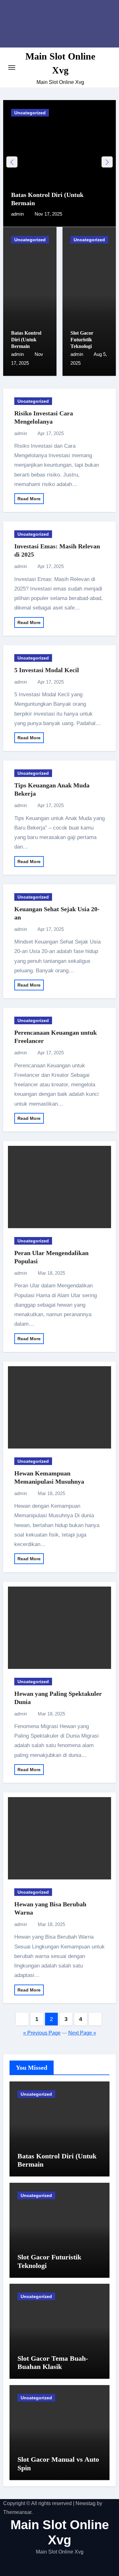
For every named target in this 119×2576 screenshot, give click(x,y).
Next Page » (82, 2033)
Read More (29, 499)
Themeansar (17, 2512)
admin (18, 214)
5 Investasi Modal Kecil (47, 670)
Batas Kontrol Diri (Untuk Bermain (26, 340)
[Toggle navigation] (12, 67)
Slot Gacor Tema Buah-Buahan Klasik (53, 2362)
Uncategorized (30, 113)
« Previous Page (42, 2033)
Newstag (86, 2503)
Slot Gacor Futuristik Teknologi (82, 340)
